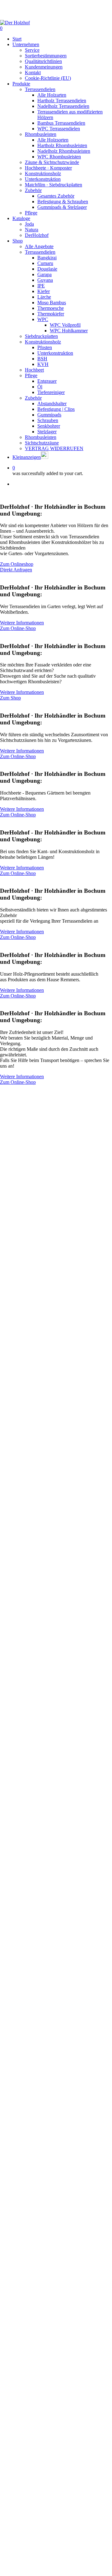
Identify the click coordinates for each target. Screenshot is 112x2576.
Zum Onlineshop (17, 564)
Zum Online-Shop (18, 628)
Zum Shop (10, 698)
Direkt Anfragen (16, 570)
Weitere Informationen (22, 623)
